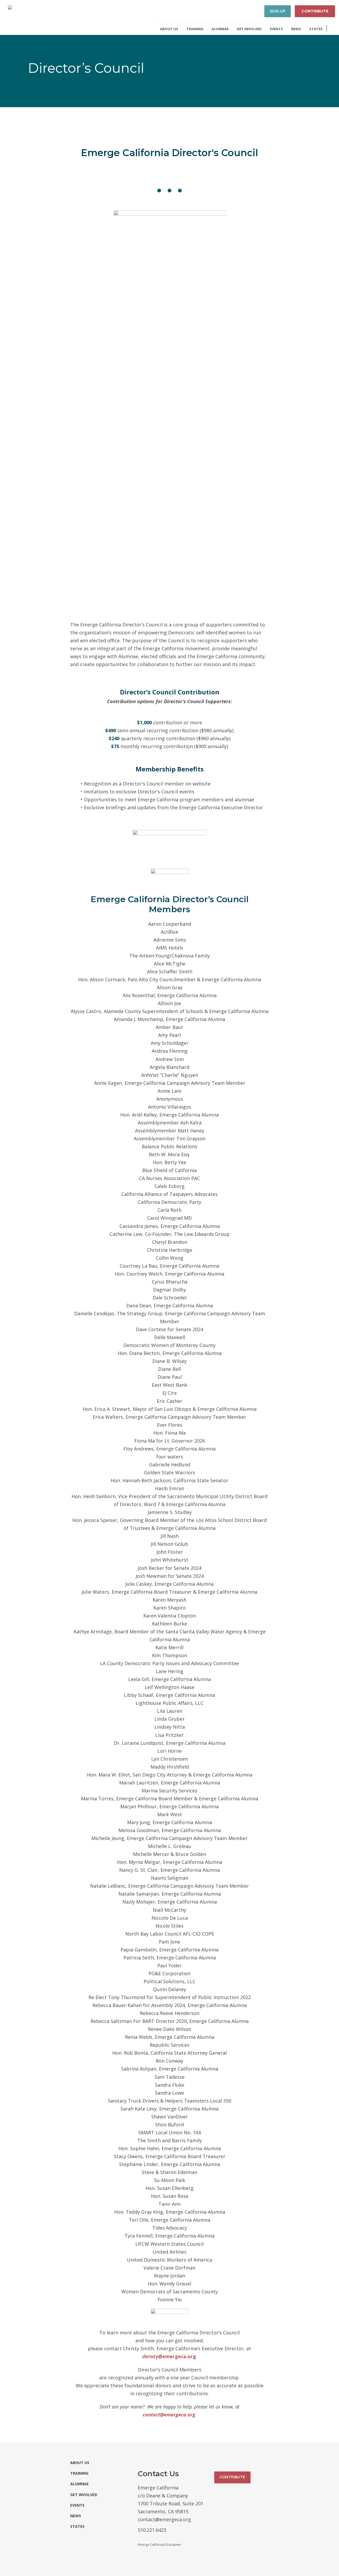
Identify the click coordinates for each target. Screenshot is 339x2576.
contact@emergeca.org (169, 2415)
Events (276, 29)
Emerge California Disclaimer (159, 2545)
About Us (169, 29)
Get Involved (249, 29)
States (316, 29)
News (296, 29)
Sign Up (278, 11)
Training (195, 29)
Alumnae (220, 29)
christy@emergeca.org (169, 2356)
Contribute (315, 11)
